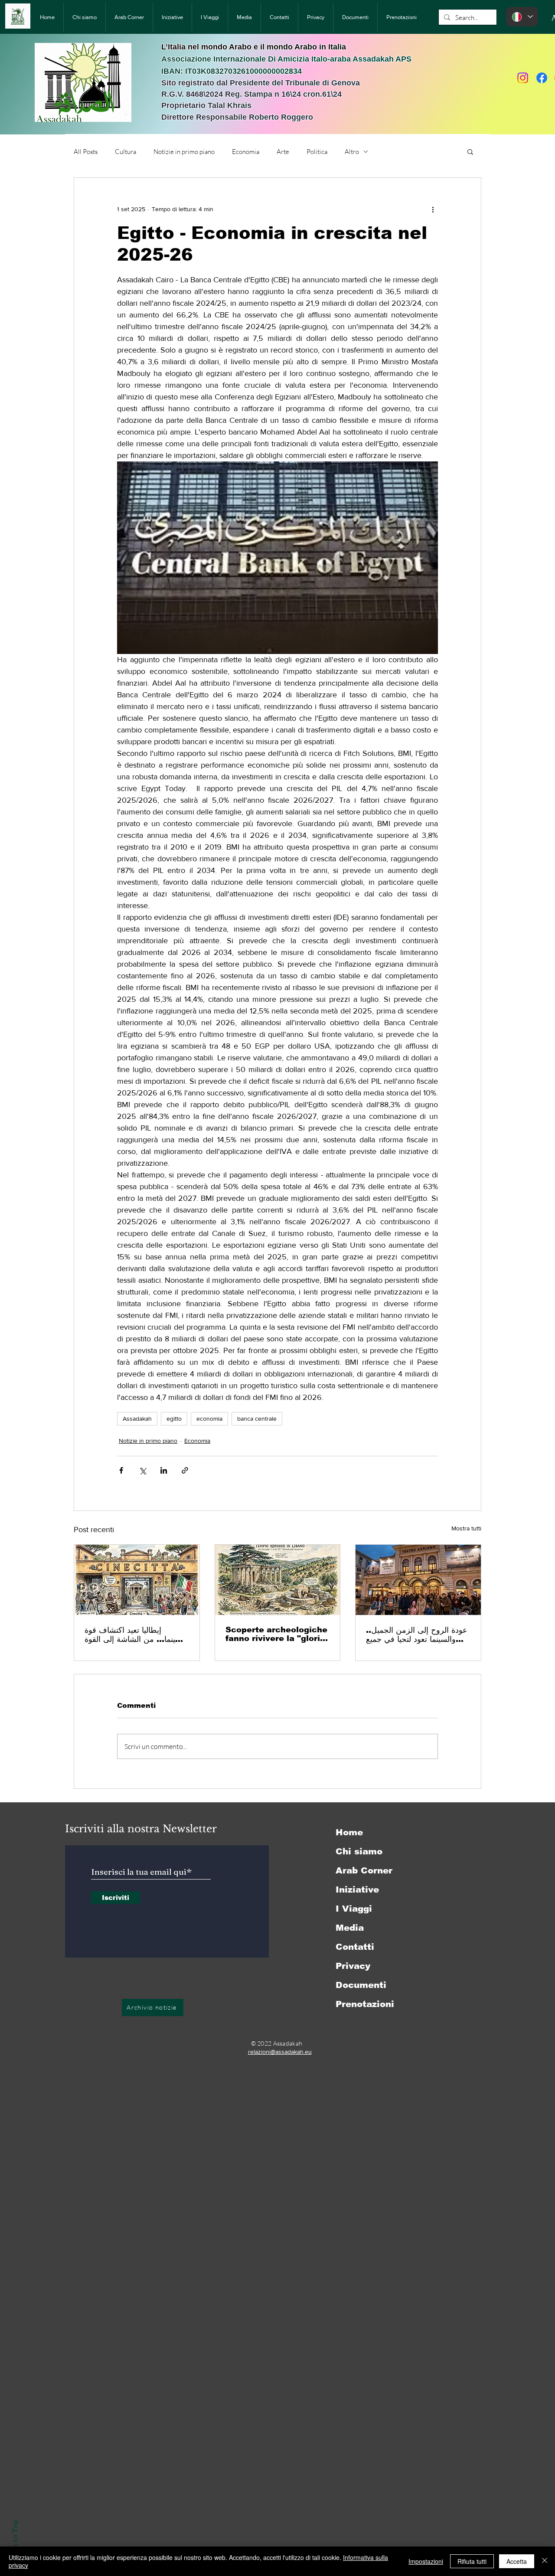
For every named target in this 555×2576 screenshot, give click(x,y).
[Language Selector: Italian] (522, 17)
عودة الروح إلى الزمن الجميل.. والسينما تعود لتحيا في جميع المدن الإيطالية (417, 1635)
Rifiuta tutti (472, 2561)
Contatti (355, 1947)
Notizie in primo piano (184, 152)
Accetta (517, 2561)
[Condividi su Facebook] (121, 1470)
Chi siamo (359, 1851)
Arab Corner (364, 1870)
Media (350, 1928)
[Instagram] (523, 78)
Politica (317, 152)
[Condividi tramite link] (185, 1470)
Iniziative (357, 1890)
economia (209, 1419)
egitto (174, 1419)
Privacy (353, 1966)
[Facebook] (542, 78)
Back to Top (15, 2540)
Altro (352, 152)
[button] (470, 151)
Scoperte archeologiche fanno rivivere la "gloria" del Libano (277, 1634)
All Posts (86, 152)
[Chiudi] (545, 2561)
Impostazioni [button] (426, 2561)
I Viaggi (354, 1909)
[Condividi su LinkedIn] (164, 1470)
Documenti (361, 1985)
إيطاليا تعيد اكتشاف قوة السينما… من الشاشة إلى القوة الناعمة (135, 1635)
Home (349, 1832)
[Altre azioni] (433, 209)
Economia (246, 152)
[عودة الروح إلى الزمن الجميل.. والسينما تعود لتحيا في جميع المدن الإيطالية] (418, 1580)
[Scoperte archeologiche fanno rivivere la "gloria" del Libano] (278, 1580)
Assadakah (137, 1419)
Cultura (126, 152)
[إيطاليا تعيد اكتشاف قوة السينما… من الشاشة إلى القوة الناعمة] (137, 1580)
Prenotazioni (365, 2004)
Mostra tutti (466, 1528)
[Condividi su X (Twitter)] (142, 1470)
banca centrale (257, 1419)
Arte (283, 152)
